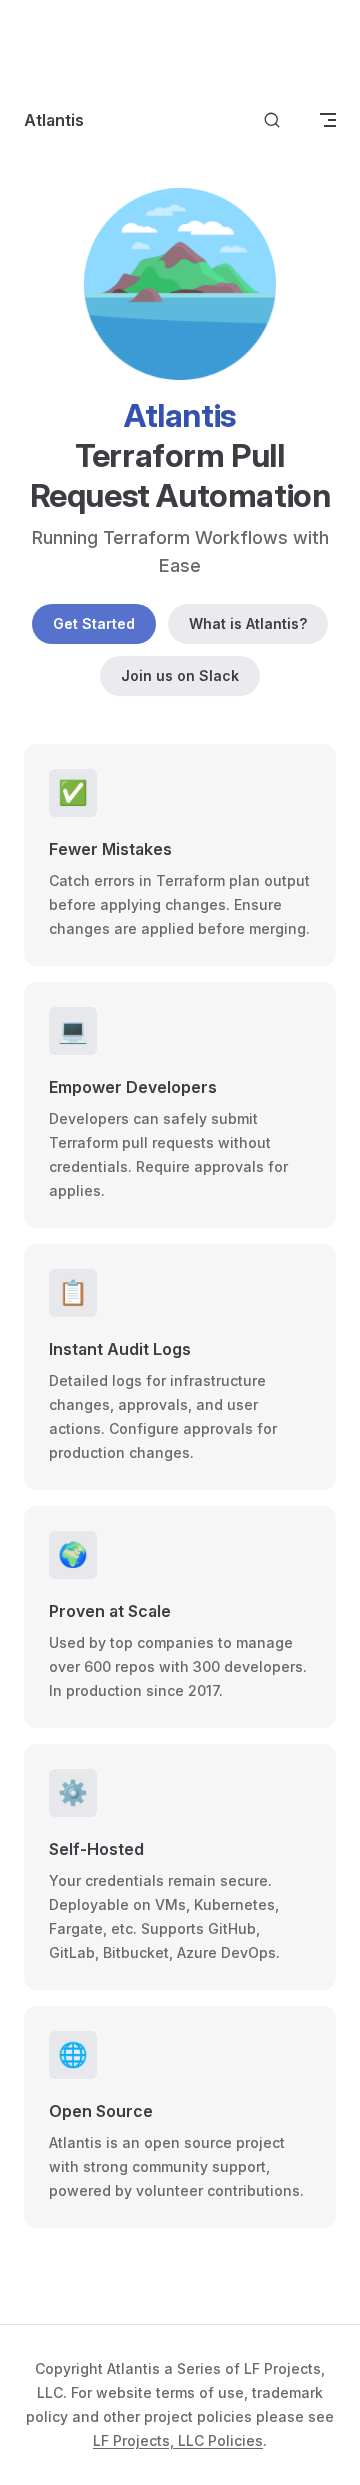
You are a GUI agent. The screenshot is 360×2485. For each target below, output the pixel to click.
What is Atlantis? (248, 623)
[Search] (272, 120)
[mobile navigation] (328, 120)
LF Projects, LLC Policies (178, 2440)
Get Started (94, 623)
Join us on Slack (180, 675)
